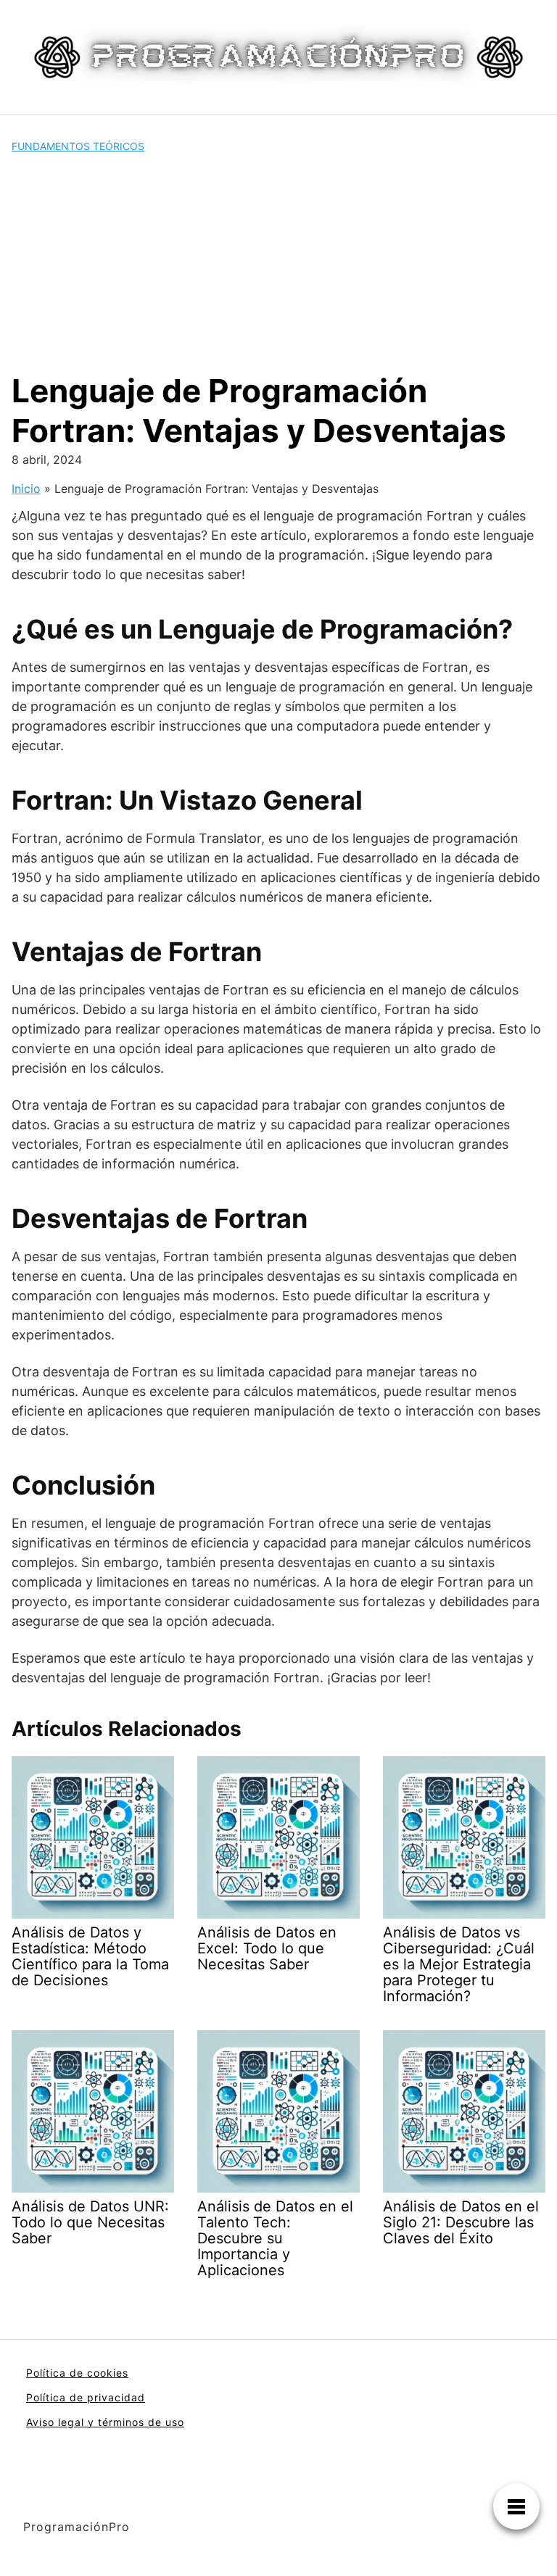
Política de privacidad (86, 2397)
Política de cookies (77, 2373)
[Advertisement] (278, 262)
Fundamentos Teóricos (78, 146)
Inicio (26, 489)
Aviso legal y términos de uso (105, 2422)
